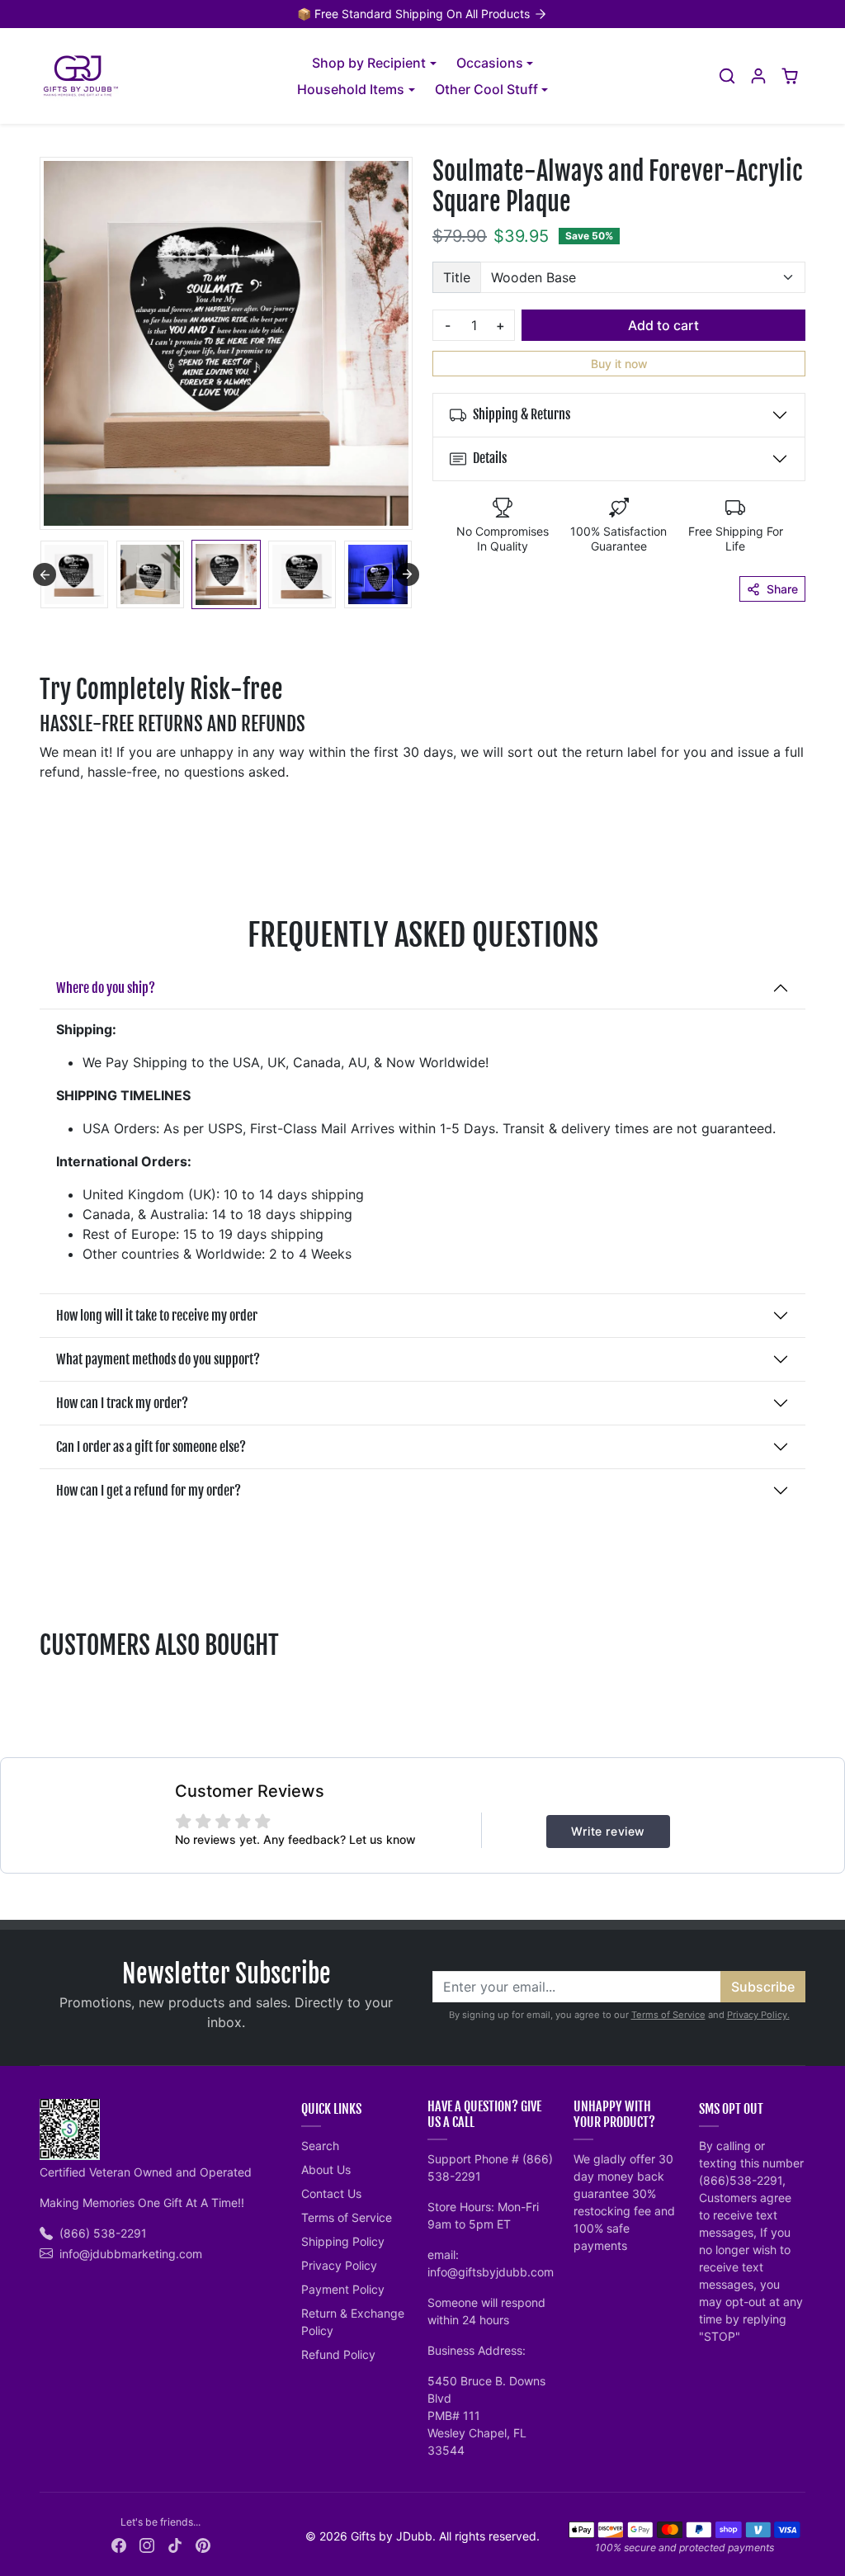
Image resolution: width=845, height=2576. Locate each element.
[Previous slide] (45, 574)
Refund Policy (338, 2354)
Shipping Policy (343, 2241)
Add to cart (663, 325)
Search (320, 2146)
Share (782, 589)
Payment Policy (343, 2289)
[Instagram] (147, 2544)
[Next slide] (408, 574)
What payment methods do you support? (158, 1359)
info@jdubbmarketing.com (131, 2254)
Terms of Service (668, 2015)
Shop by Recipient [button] (369, 63)
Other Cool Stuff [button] (486, 89)
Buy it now (619, 364)
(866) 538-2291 (103, 2233)
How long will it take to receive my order (157, 1316)
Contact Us (331, 2193)
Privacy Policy (339, 2265)
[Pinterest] (203, 2544)
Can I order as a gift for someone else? (151, 1447)
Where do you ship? (106, 988)
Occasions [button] (490, 63)
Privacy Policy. (758, 2015)
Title (457, 277)
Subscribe (763, 1987)
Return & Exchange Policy (353, 2322)
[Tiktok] (175, 2544)
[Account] (758, 76)
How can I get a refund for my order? (149, 1491)
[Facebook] (119, 2544)
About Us (326, 2170)
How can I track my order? (122, 1403)
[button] (727, 76)
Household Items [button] (351, 89)
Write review (608, 1831)
